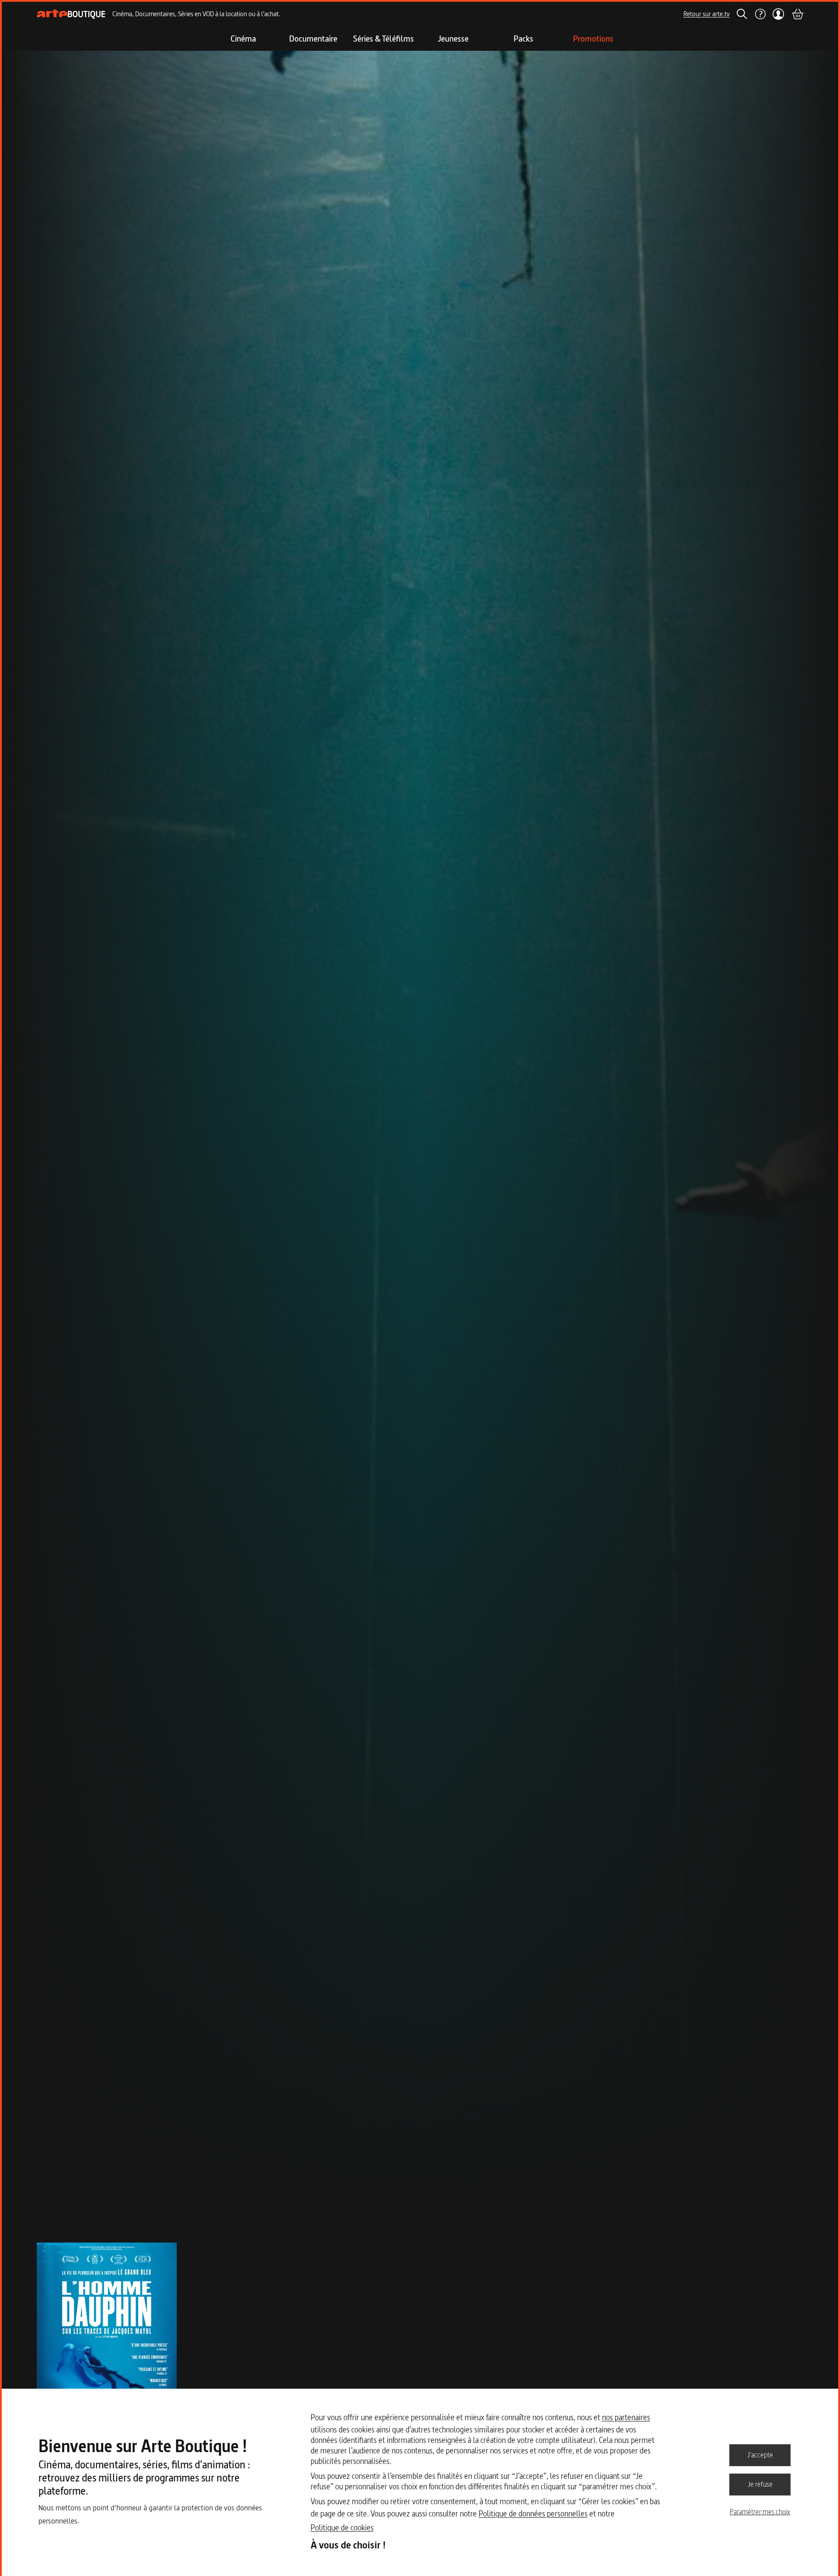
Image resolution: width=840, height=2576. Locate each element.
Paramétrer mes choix (760, 2512)
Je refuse (760, 2484)
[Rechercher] (742, 14)
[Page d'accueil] (71, 14)
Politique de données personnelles (533, 2514)
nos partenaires (626, 2417)
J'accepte (760, 2455)
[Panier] (797, 14)
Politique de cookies (342, 2528)
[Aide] (760, 14)
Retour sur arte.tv (707, 14)
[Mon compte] (779, 14)
